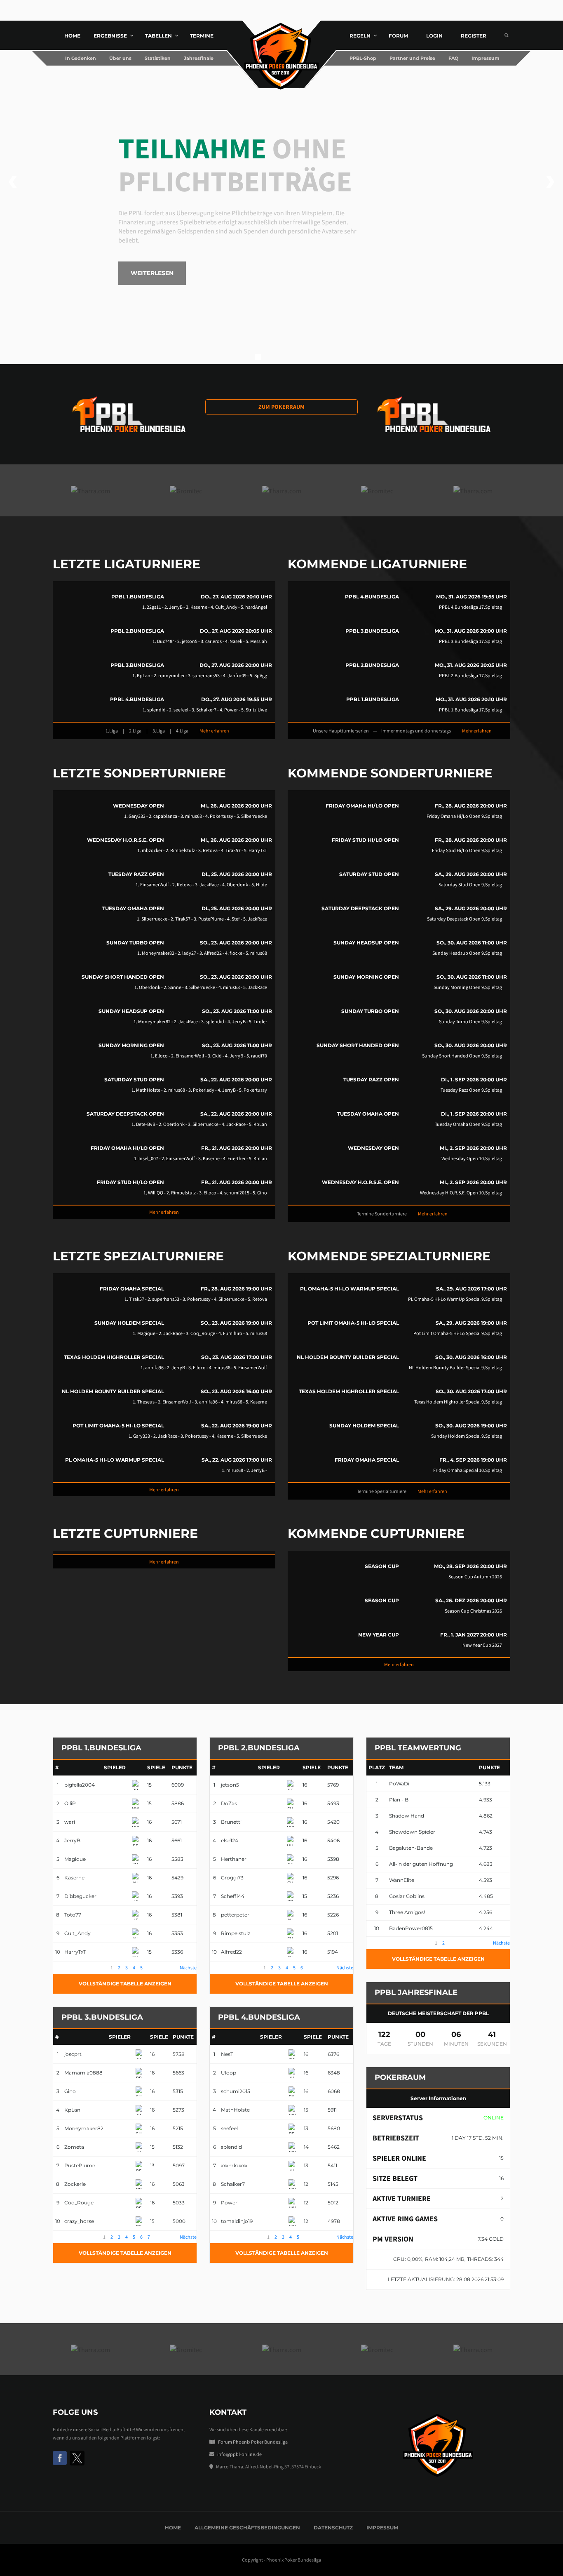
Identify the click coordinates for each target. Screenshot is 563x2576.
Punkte (182, 1767)
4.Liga (182, 731)
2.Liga (135, 731)
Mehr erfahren (214, 731)
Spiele (156, 1767)
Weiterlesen (152, 273)
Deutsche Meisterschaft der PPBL (438, 2013)
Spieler (115, 1767)
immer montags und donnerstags (416, 731)
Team (396, 1767)
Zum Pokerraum (281, 407)
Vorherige (63, 1967)
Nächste (188, 1967)
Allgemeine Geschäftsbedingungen (247, 2528)
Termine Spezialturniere (382, 1491)
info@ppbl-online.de (239, 2454)
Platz (377, 1767)
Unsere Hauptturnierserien (341, 731)
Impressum (382, 2528)
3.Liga (159, 731)
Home (173, 2528)
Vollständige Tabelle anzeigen (125, 1984)
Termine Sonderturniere (382, 1214)
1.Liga (112, 731)
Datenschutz (333, 2528)
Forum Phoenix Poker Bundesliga (253, 2442)
